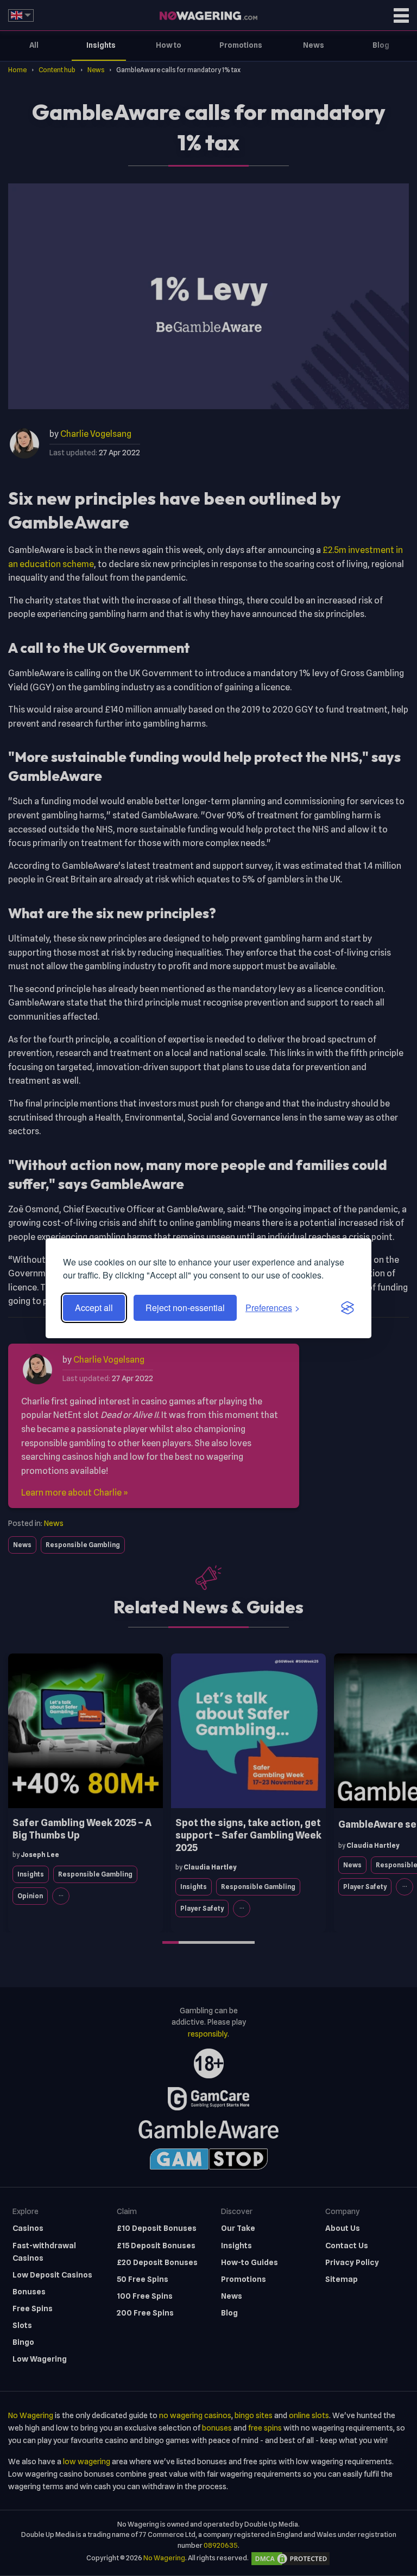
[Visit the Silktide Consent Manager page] (347, 1308)
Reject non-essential (185, 1308)
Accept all (94, 1308)
